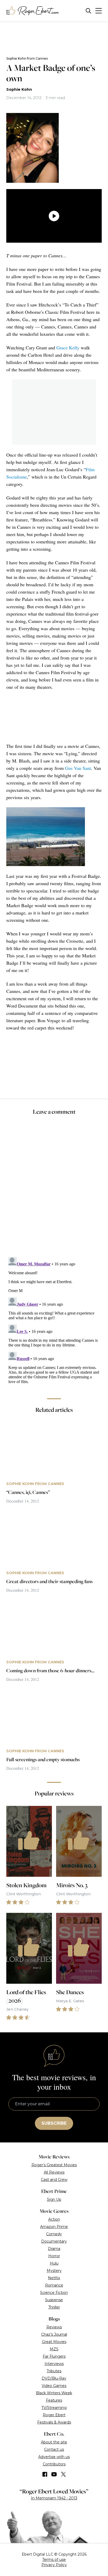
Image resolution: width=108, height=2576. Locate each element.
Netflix (54, 2278)
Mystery (54, 2271)
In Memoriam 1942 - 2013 (54, 2498)
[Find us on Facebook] (45, 2474)
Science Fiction (54, 2293)
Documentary (54, 2241)
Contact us (54, 2449)
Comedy (54, 2234)
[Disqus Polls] (54, 1190)
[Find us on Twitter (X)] (63, 2474)
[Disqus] (54, 1320)
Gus (69, 768)
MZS (54, 2349)
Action (54, 2219)
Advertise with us (54, 2457)
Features (54, 2400)
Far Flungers (54, 2356)
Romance (54, 2285)
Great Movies (54, 2342)
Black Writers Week (54, 2393)
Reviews (54, 2327)
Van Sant (82, 768)
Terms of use (54, 2560)
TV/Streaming (54, 2408)
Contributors (54, 2464)
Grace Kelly (68, 348)
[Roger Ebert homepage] (33, 11)
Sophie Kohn (19, 89)
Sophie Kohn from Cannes (27, 58)
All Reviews (54, 2172)
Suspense (54, 2300)
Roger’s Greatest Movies (54, 2165)
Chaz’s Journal (54, 2334)
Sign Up (54, 2199)
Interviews (54, 2364)
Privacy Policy (54, 2565)
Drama (54, 2249)
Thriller (54, 2307)
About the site (54, 2442)
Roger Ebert (54, 2415)
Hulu (54, 2263)
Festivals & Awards (54, 2422)
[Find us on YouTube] (54, 2474)
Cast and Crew (54, 2180)
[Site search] (88, 11)
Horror (54, 2256)
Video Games (54, 2386)
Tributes (54, 2371)
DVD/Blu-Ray (54, 2378)
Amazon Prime (54, 2227)
